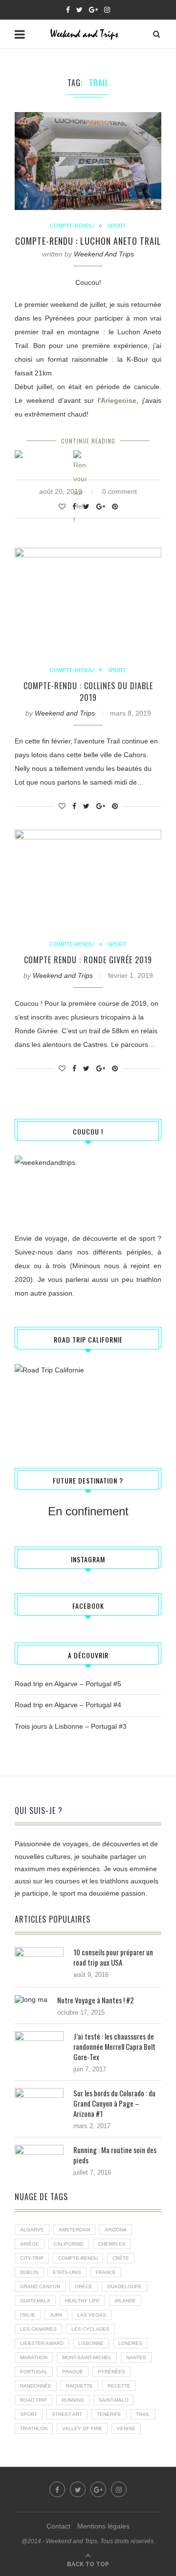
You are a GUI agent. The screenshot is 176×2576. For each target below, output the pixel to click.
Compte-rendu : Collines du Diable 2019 (88, 692)
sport (29, 2414)
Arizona (116, 2230)
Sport (117, 226)
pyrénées (111, 2372)
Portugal (34, 2372)
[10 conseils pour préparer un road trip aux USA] (39, 1951)
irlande (125, 2301)
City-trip (32, 2258)
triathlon (34, 2428)
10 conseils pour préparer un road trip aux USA (113, 1957)
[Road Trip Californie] (88, 1403)
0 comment (120, 491)
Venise (126, 2428)
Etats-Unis (67, 2272)
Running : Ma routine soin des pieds (115, 2155)
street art (67, 2414)
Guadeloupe (124, 2286)
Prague (73, 2372)
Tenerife (109, 2414)
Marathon (34, 2357)
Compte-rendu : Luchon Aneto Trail (88, 241)
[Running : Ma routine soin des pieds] (39, 2149)
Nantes (136, 2357)
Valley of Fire (82, 2428)
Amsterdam (74, 2230)
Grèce (84, 2286)
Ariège (30, 2244)
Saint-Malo (114, 2400)
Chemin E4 (112, 2244)
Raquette (79, 2386)
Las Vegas (92, 2315)
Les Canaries (38, 2329)
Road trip (33, 2400)
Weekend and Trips (104, 254)
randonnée (36, 2386)
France (106, 2272)
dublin (29, 2272)
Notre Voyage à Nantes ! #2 (96, 2000)
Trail (143, 2414)
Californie (69, 2244)
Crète (121, 2258)
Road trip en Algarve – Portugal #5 (68, 1684)
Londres (130, 2343)
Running (73, 2400)
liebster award (42, 2343)
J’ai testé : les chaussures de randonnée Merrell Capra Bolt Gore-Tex (114, 2047)
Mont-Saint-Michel (87, 2357)
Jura (56, 2315)
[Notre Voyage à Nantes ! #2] (31, 1999)
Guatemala (35, 2301)
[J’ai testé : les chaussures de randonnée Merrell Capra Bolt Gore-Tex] (39, 2036)
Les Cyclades (90, 2329)
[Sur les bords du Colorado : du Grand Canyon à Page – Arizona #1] (39, 2092)
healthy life (82, 2301)
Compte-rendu (72, 226)
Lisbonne (91, 2343)
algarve (32, 2230)
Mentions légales (103, 2526)
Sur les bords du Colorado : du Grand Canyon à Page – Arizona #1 (114, 2103)
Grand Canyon (40, 2286)
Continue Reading (88, 441)
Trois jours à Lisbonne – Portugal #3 (71, 1726)
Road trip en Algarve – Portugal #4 (68, 1705)
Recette (119, 2386)
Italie (28, 2315)
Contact (58, 2526)
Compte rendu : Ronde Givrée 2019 (88, 960)
